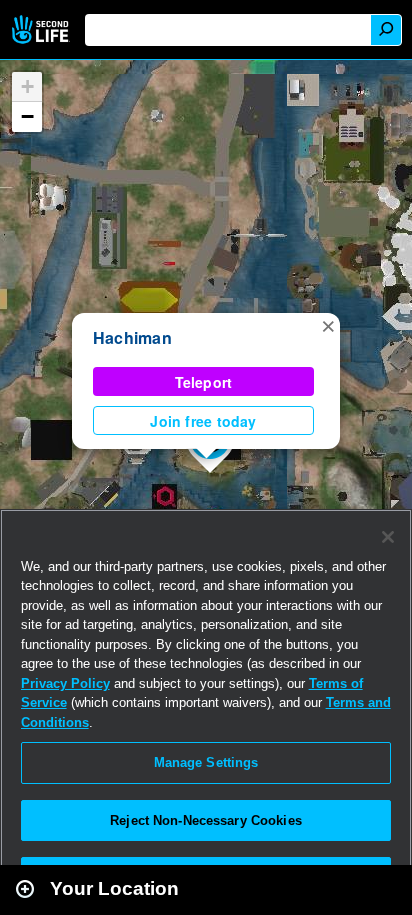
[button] (328, 325)
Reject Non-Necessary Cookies (206, 820)
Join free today (203, 421)
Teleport (204, 382)
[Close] (388, 537)
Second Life (42, 29)
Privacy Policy (65, 683)
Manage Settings (206, 762)
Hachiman (132, 337)
